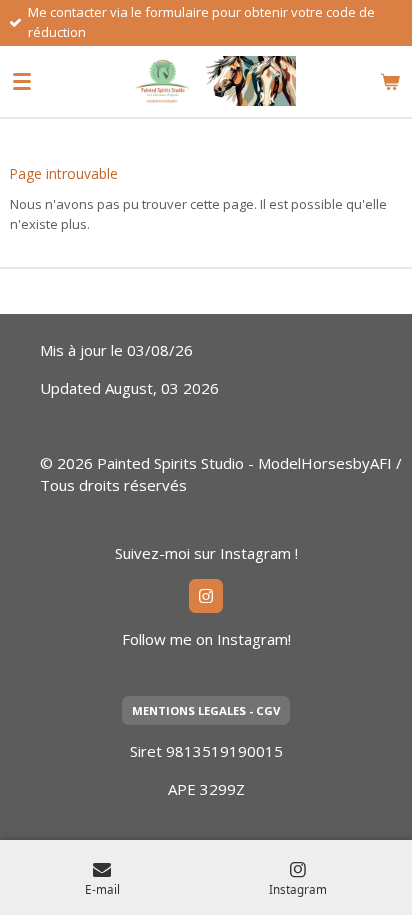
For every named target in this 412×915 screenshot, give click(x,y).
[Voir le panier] (390, 81)
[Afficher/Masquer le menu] (22, 81)
